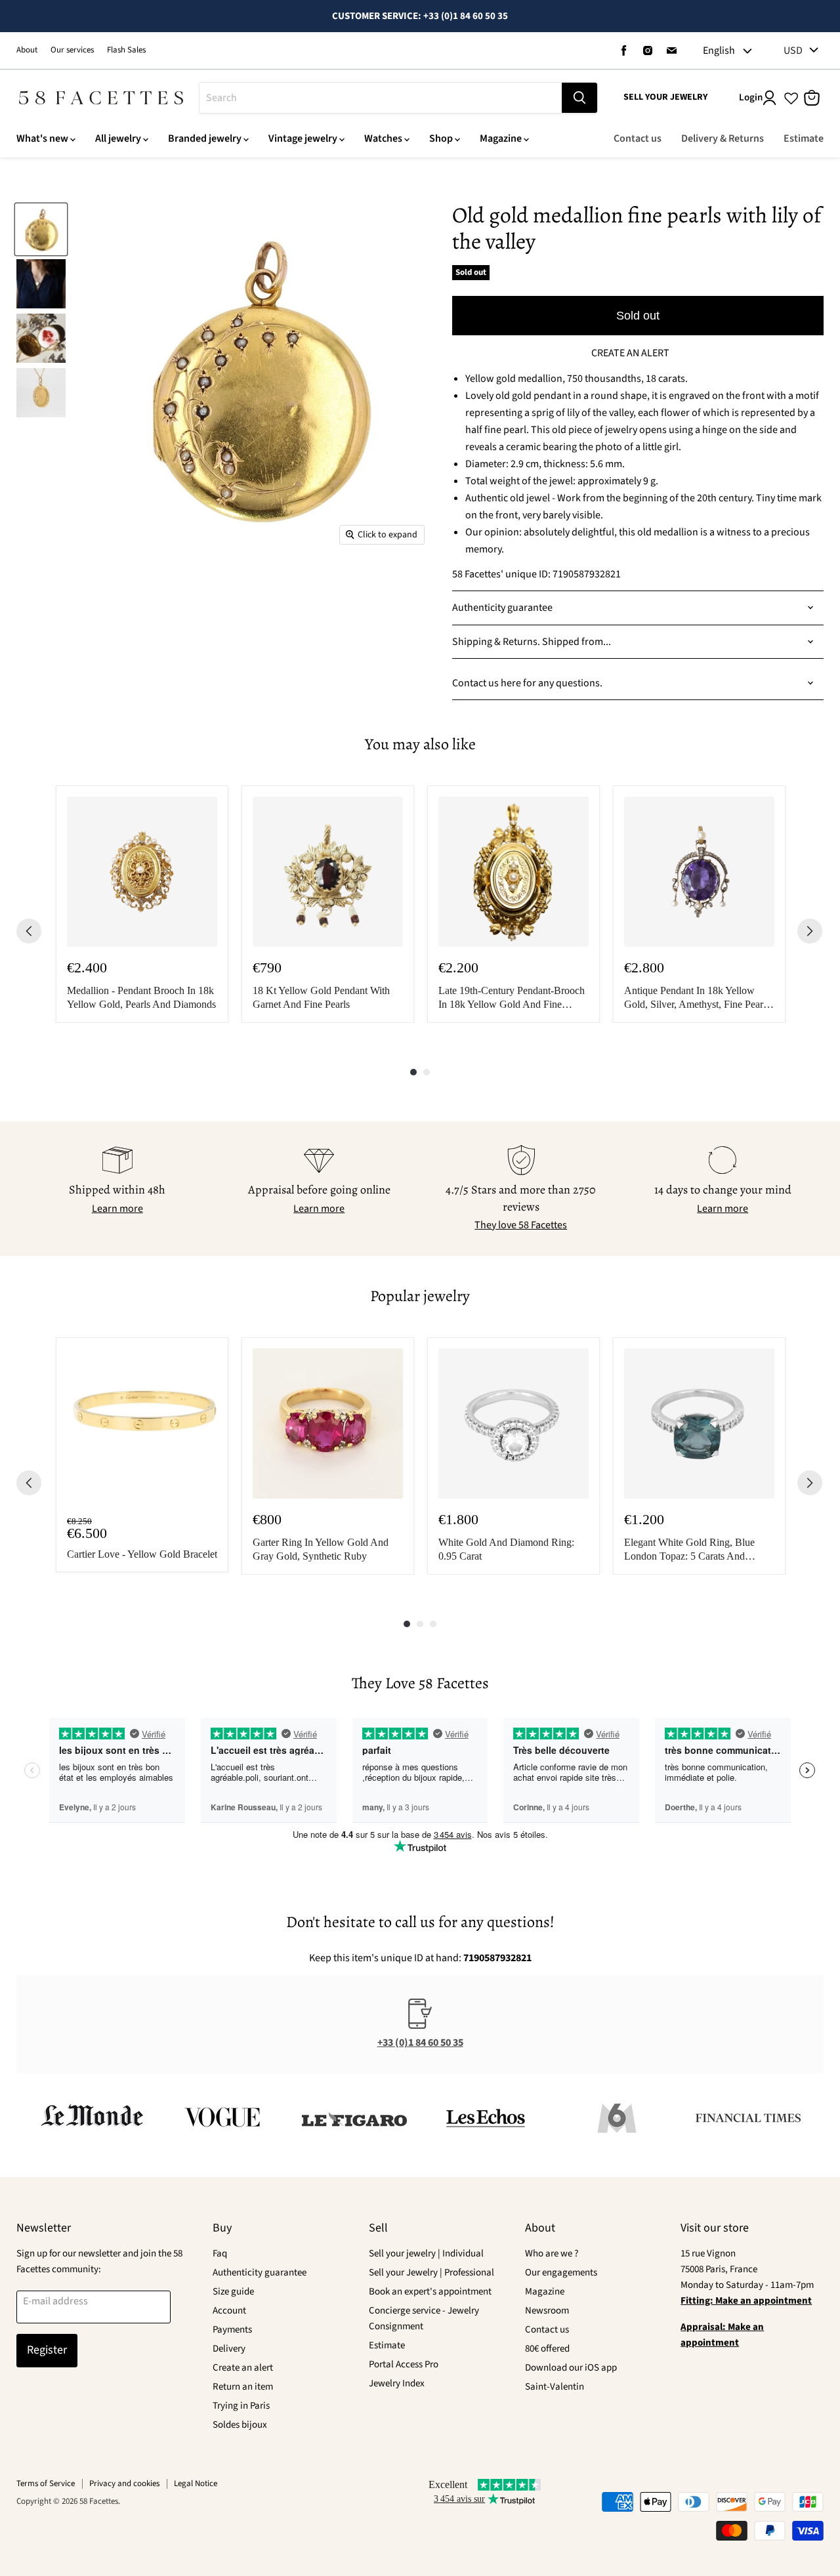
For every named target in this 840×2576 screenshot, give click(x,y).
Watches (383, 138)
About (27, 50)
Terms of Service (46, 2483)
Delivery (229, 2349)
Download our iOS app (571, 2368)
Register (47, 2350)
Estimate (804, 138)
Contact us (638, 138)
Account (229, 2311)
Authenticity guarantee (260, 2273)
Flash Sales (126, 50)
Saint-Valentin (555, 2387)
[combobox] (381, 98)
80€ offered (547, 2349)
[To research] (579, 98)
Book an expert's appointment (430, 2292)
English (719, 51)
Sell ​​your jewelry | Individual (426, 2254)
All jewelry (118, 138)
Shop (441, 138)
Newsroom (547, 2311)
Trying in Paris (241, 2406)
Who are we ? (552, 2254)
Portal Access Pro (404, 2364)
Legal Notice (196, 2483)
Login (751, 97)
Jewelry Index (397, 2383)
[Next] (810, 931)
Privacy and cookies (124, 2483)
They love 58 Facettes (521, 1225)
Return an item (243, 2387)
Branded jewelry (205, 138)
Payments (232, 2330)
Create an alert (243, 2368)
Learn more (117, 1209)
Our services (72, 50)
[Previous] (29, 931)
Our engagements (561, 2273)
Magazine (501, 138)
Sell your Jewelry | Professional (431, 2273)
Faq (220, 2254)
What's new (42, 138)
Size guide (233, 2292)
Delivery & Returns (723, 138)
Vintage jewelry (303, 138)
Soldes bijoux (240, 2425)
